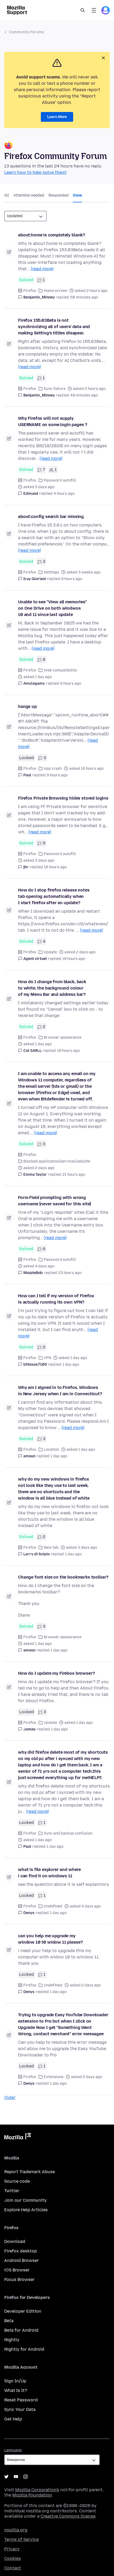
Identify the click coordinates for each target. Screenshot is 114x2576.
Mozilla (17, 2137)
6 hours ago (72, 579)
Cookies (13, 2558)
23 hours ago (70, 1273)
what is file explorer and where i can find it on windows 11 (49, 1873)
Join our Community (25, 2200)
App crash (53, 769)
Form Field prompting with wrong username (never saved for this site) (54, 1201)
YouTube (16, 2477)
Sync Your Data (20, 2409)
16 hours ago (55, 867)
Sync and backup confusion (68, 1833)
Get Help (13, 2419)
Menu (94, 10)
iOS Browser (17, 2270)
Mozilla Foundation (32, 2495)
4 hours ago (64, 494)
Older (10, 2097)
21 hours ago (74, 1175)
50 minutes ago (84, 297)
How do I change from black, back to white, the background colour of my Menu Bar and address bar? (52, 988)
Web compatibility (60, 670)
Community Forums (27, 32)
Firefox (30, 291)
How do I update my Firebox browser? (56, 1673)
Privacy (12, 2549)
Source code (17, 2181)
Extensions (54, 2077)
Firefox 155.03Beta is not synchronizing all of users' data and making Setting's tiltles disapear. (54, 327)
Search (83, 10)
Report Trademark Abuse (30, 2172)
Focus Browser (19, 2279)
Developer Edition (23, 2311)
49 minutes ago (84, 395)
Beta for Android (21, 2330)
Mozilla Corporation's (37, 2490)
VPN (47, 1358)
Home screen (56, 291)
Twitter (12, 2191)
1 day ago (71, 1364)
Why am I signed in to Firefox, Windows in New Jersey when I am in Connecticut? (60, 1391)
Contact (13, 2568)
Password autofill (60, 480)
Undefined (53, 1906)
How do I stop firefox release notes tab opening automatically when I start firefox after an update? (54, 896)
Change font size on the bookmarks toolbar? (63, 1577)
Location (51, 1450)
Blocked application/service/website (57, 1161)
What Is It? (16, 2390)
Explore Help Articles (26, 2210)
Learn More (57, 117)
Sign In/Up (15, 2381)
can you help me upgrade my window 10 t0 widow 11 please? (50, 1939)
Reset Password (21, 2400)
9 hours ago (57, 775)
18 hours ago (74, 959)
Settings (51, 572)
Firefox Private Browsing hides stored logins (63, 798)
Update (50, 952)
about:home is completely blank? (52, 235)
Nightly (12, 2340)
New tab (51, 1548)
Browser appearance (63, 1037)
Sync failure (55, 389)
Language (13, 2450)
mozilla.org (16, 2530)
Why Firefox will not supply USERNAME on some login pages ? (53, 421)
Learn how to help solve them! (35, 172)
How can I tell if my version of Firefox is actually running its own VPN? (56, 1299)
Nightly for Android (24, 2349)
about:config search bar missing (51, 517)
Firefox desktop (21, 2251)
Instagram (25, 2477)
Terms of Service (21, 2539)
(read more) (42, 269)
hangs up (27, 706)
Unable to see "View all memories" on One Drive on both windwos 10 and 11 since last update (52, 608)
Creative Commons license (68, 2516)
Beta (9, 2321)
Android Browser (22, 2260)
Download (15, 2241)
